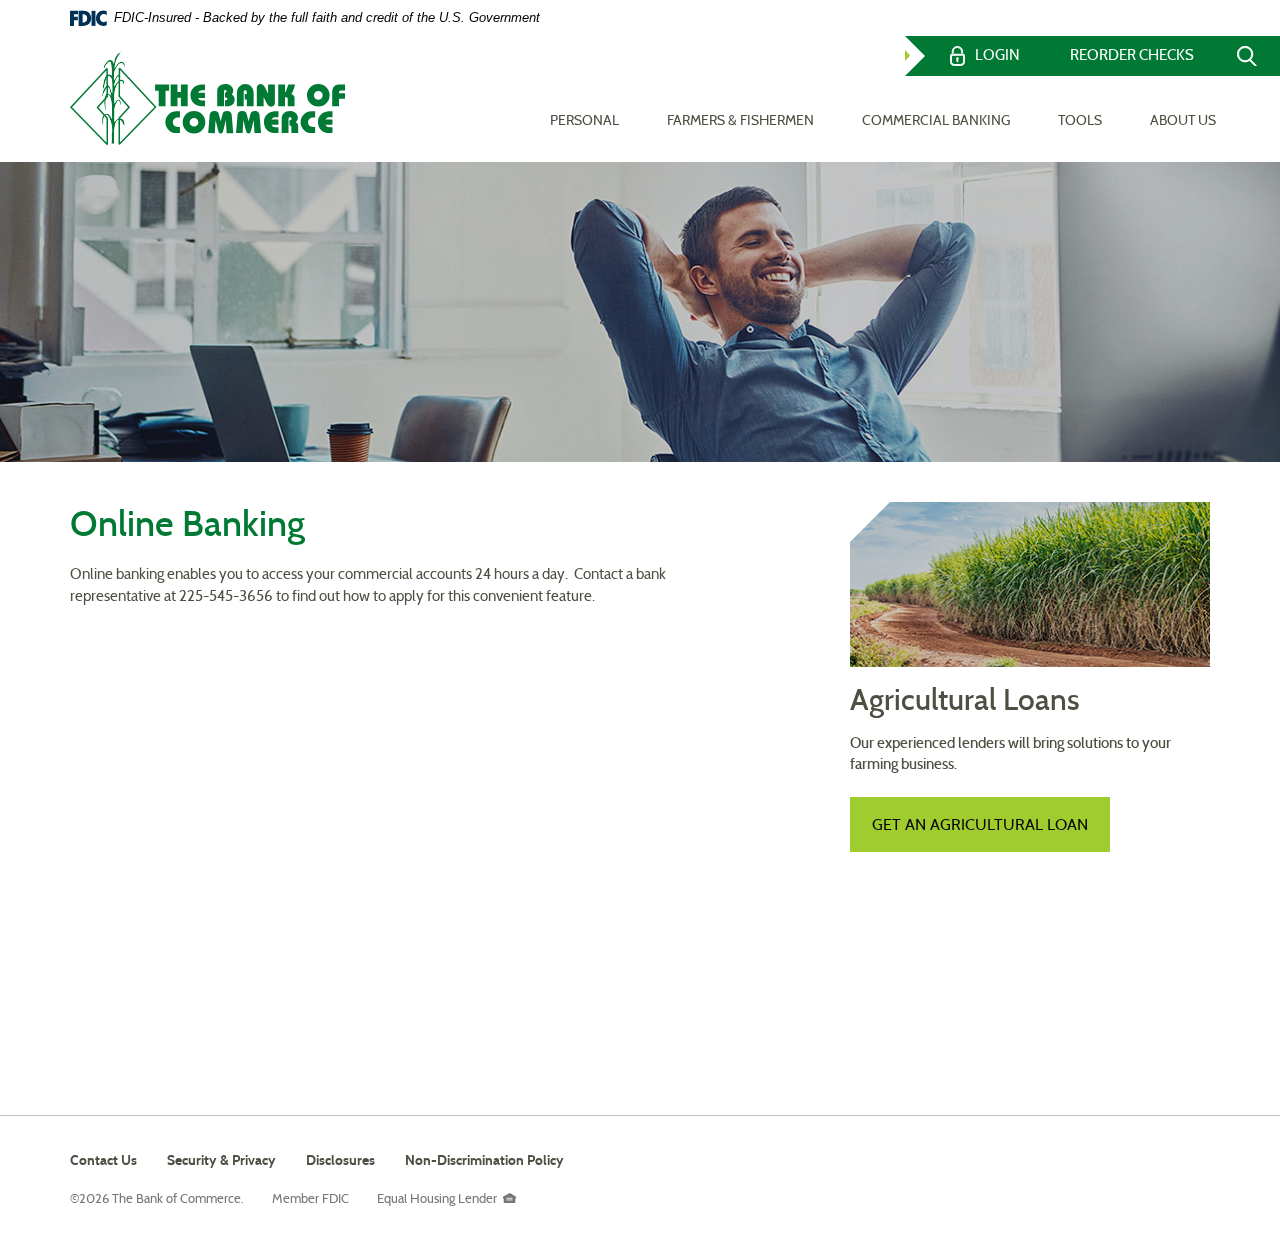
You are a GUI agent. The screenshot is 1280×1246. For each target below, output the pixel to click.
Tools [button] (1080, 121)
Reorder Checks (1132, 56)
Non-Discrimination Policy (484, 1163)
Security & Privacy (221, 1160)
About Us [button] (1183, 121)
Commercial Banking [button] (936, 121)
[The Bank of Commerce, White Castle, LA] (207, 98)
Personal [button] (584, 121)
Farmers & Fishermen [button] (740, 121)
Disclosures (340, 1160)
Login (997, 56)
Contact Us (103, 1160)
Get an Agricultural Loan (980, 826)
